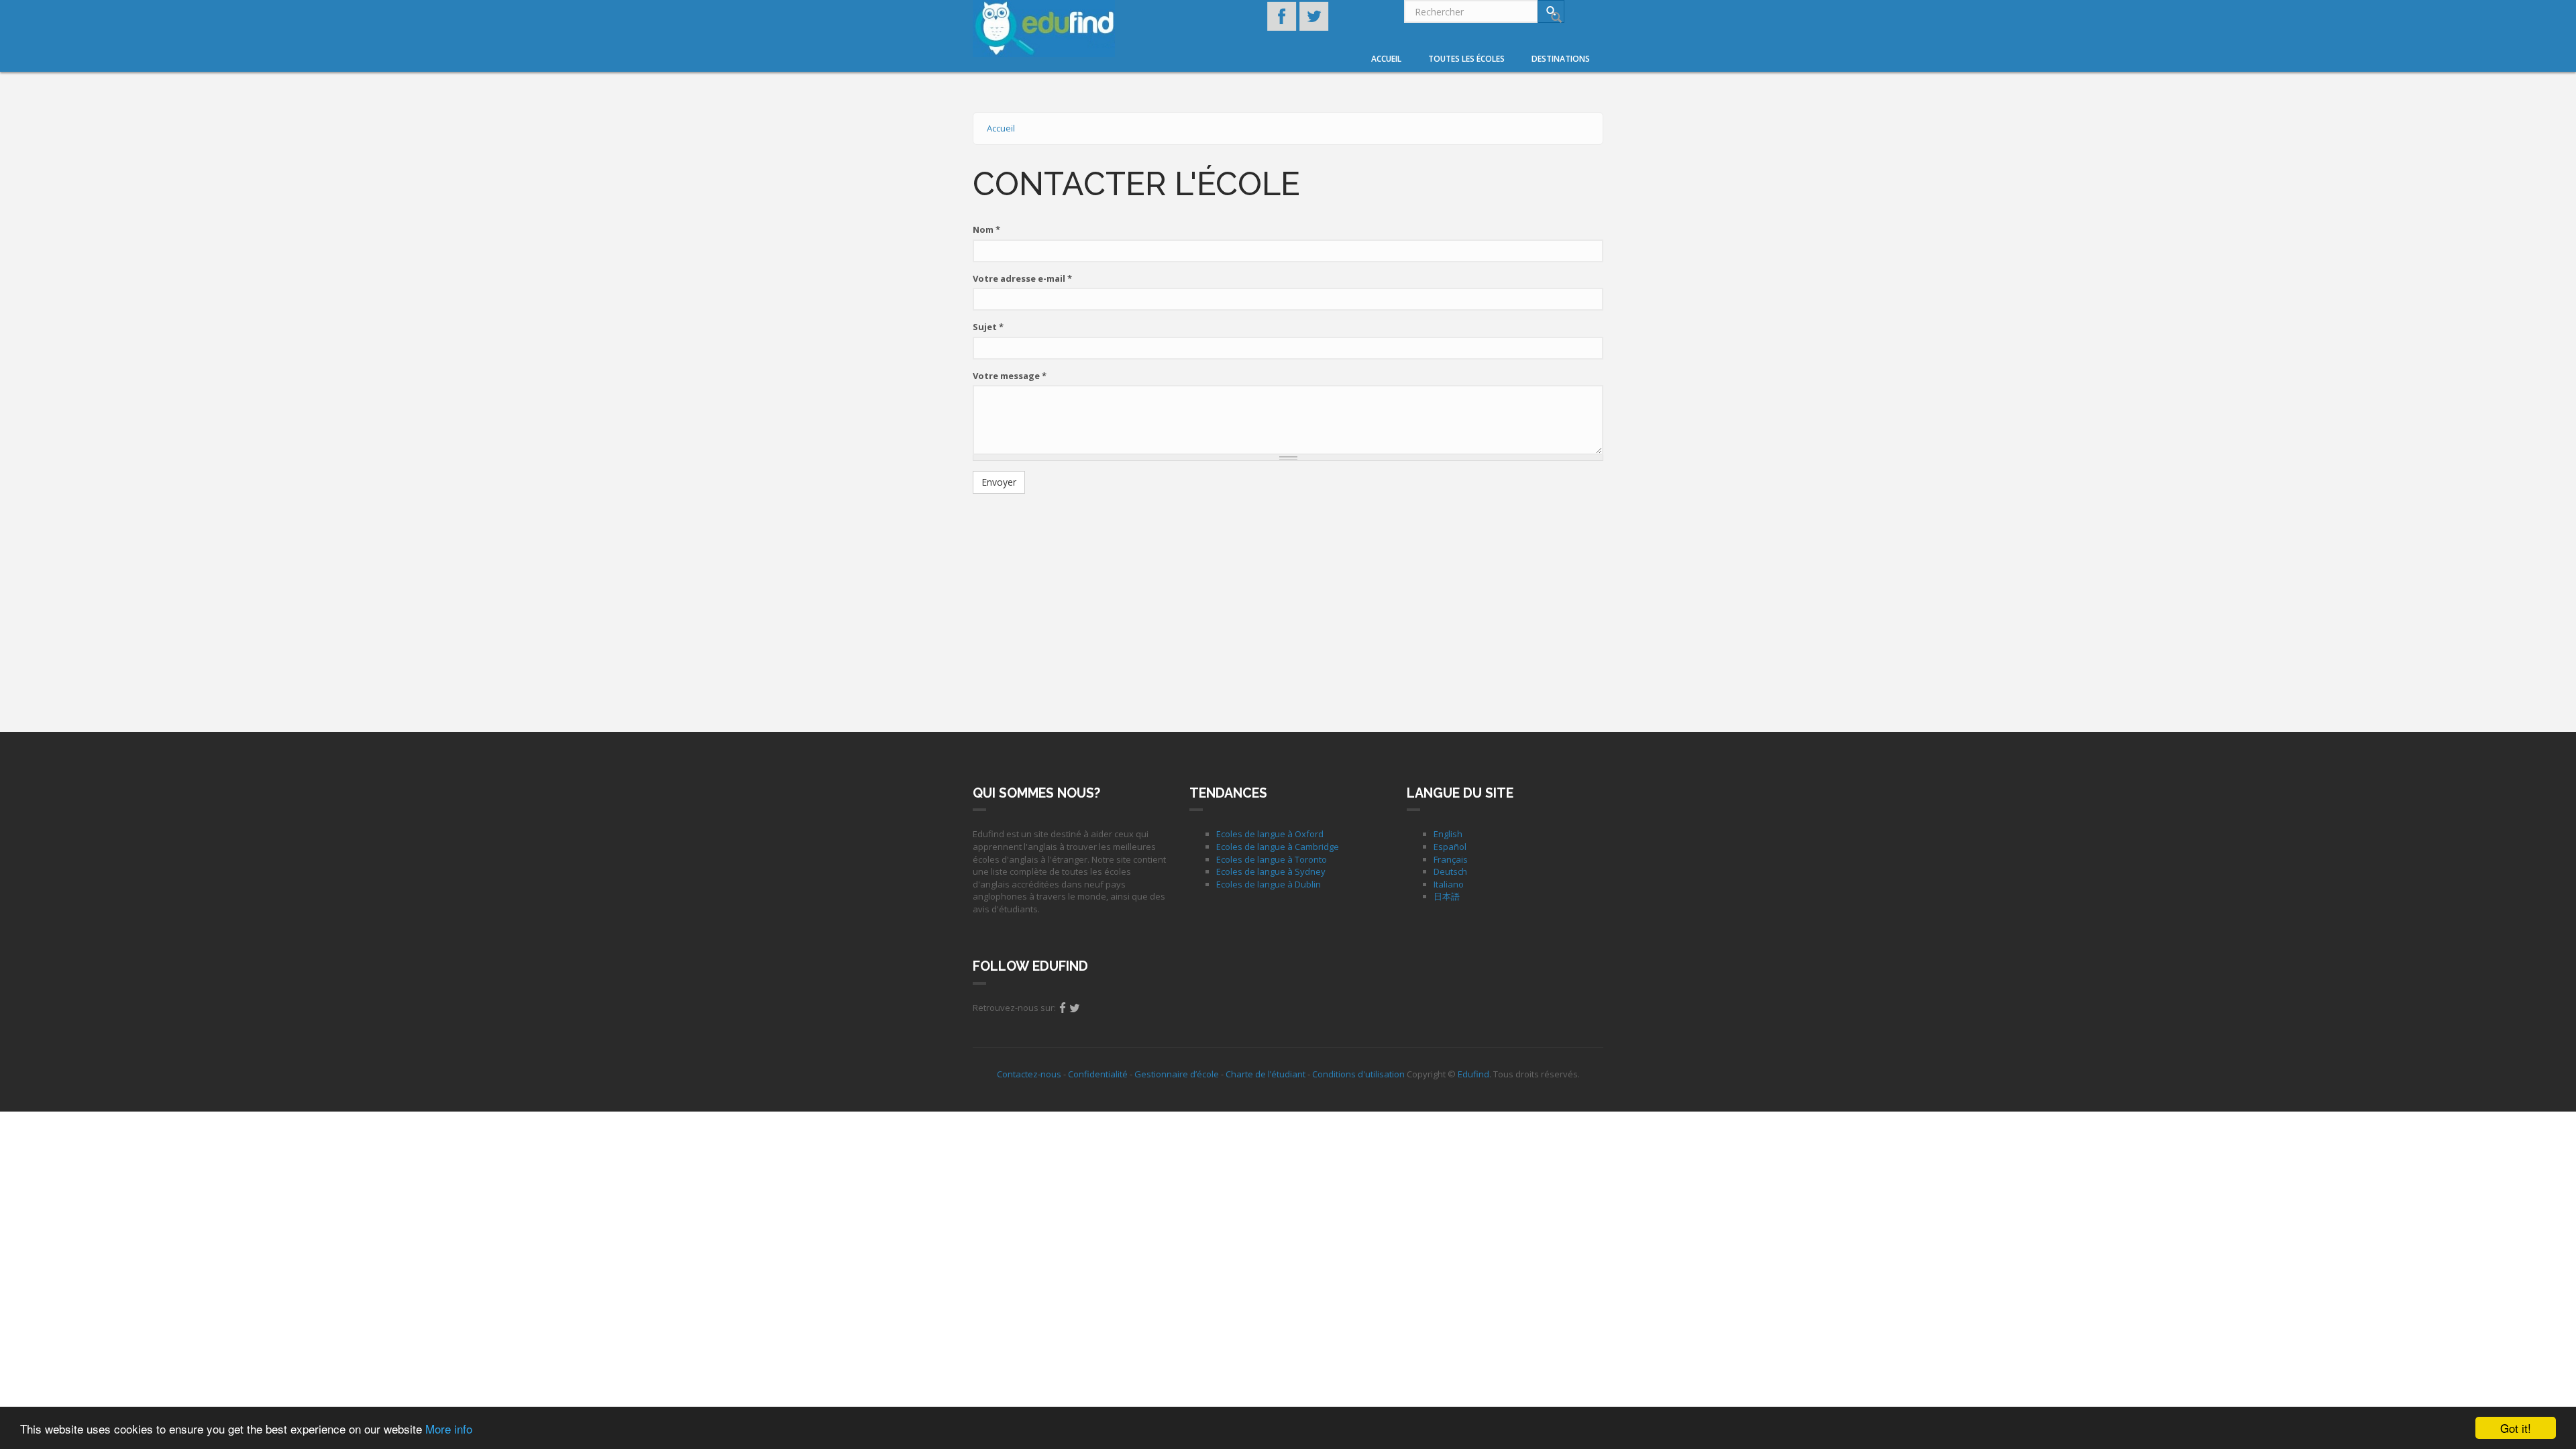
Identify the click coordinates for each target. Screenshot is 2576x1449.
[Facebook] (1063, 1008)
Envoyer (999, 482)
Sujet (988, 327)
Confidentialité (1098, 1074)
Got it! (2516, 1428)
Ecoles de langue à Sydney (1271, 871)
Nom (986, 229)
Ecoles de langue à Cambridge (1278, 847)
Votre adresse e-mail (1022, 278)
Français (1451, 859)
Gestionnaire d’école (1177, 1074)
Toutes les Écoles (1466, 59)
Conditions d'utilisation (1358, 1074)
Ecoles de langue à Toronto (1272, 859)
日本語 (1447, 896)
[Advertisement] (1288, 601)
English (1448, 834)
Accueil (1386, 59)
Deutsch (1450, 871)
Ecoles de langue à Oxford (1270, 834)
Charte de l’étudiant (1266, 1074)
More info (449, 1429)
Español (1450, 847)
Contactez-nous (1029, 1074)
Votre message (1010, 376)
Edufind (1473, 1074)
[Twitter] (1075, 1008)
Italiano (1449, 884)
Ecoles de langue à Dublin (1269, 884)
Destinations (1561, 59)
